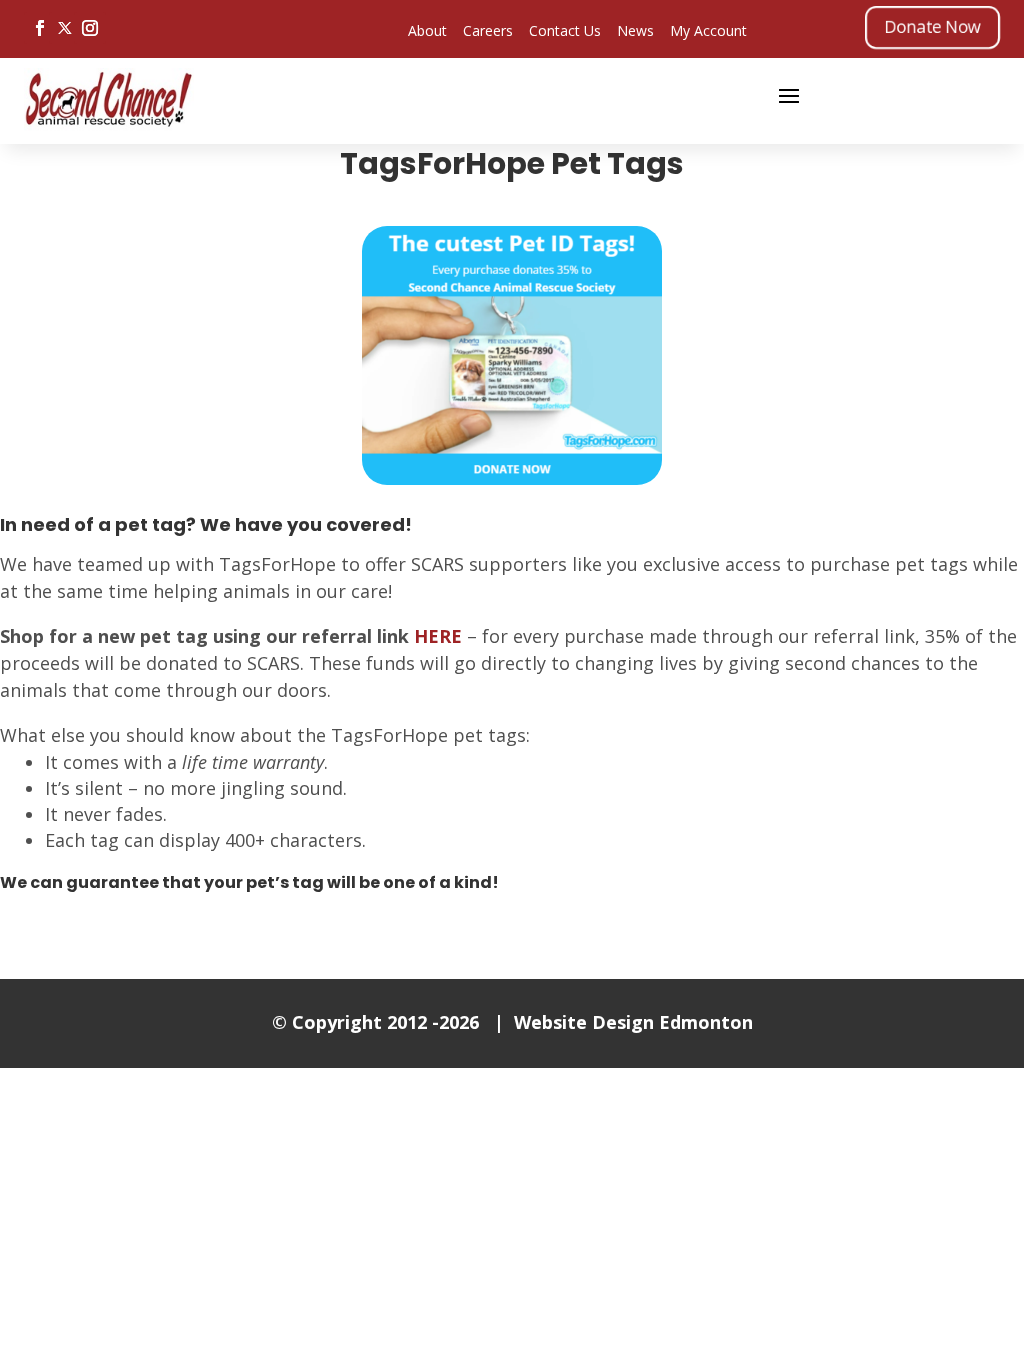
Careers (488, 30)
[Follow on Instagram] (90, 28)
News (635, 30)
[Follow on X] (65, 28)
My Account (708, 30)
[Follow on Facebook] (40, 28)
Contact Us (565, 30)
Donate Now (932, 26)
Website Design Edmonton (633, 1022)
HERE (438, 636)
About (427, 30)
